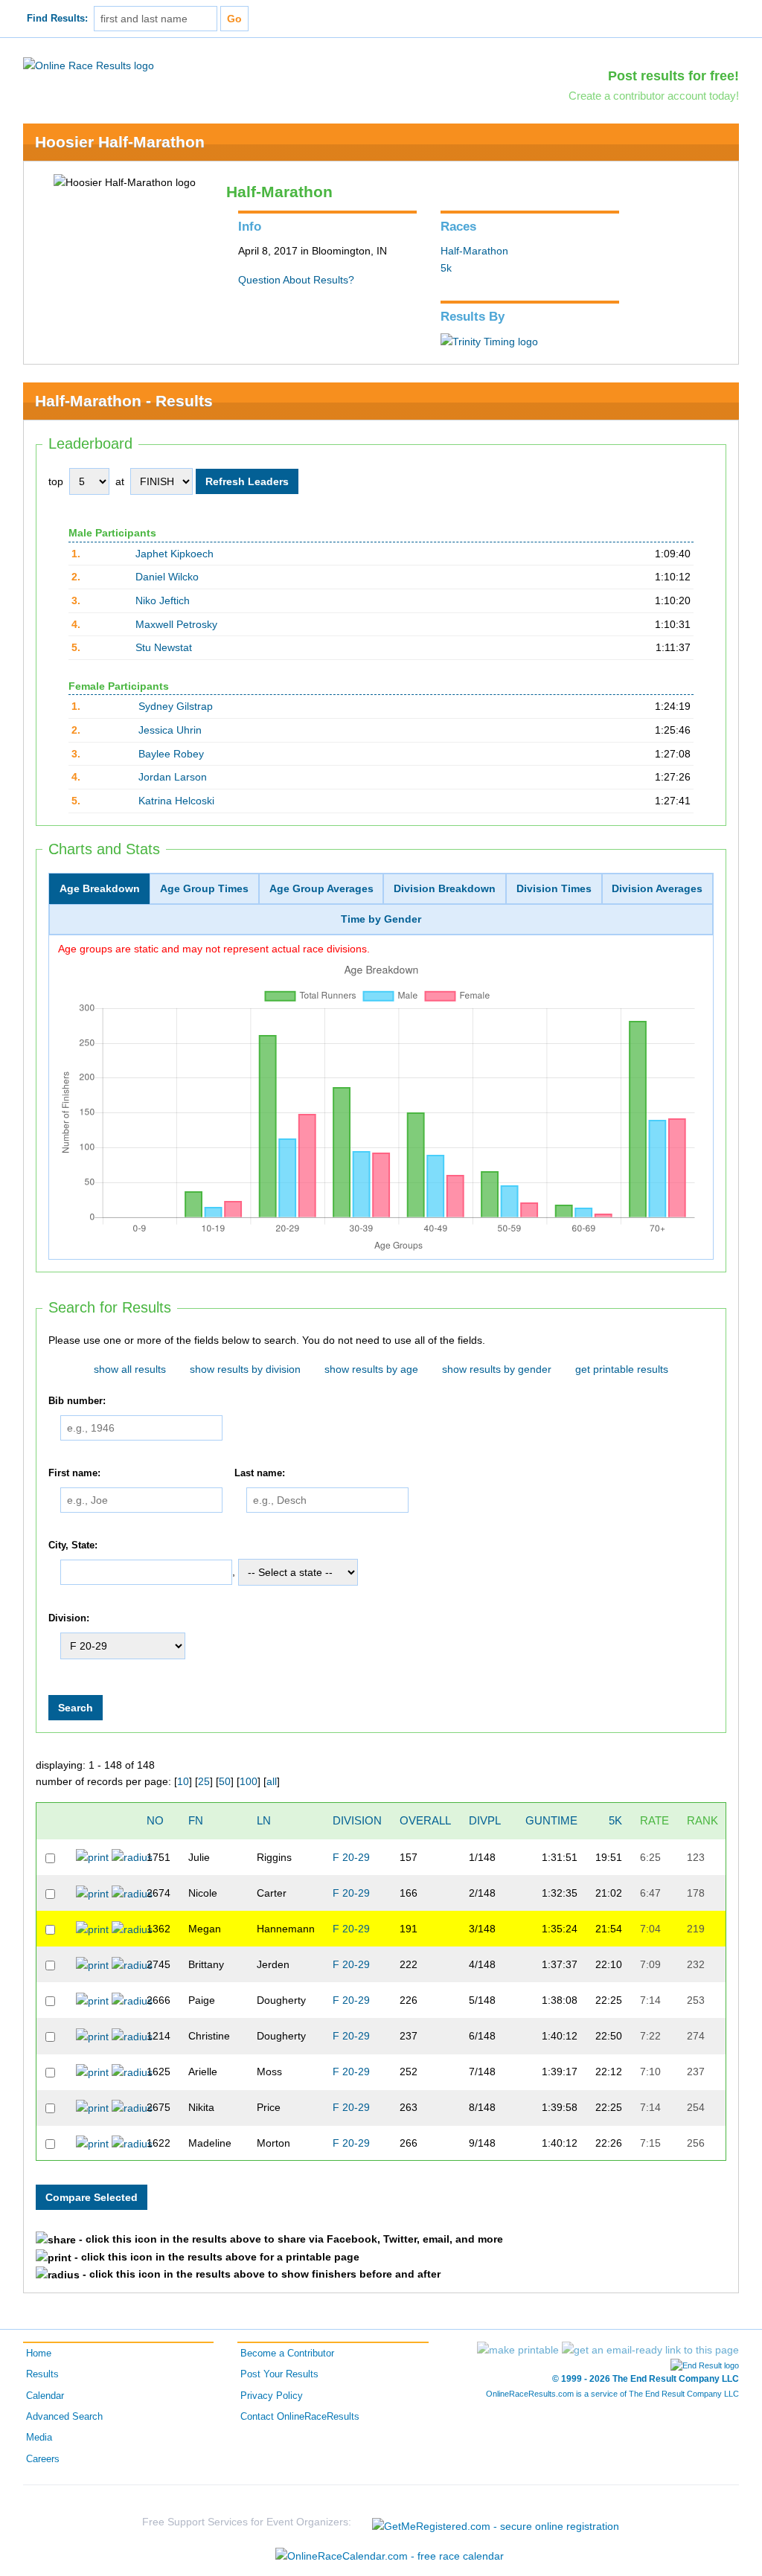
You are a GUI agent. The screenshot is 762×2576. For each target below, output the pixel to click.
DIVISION (357, 1820)
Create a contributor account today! (654, 96)
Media (39, 2438)
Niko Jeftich (163, 600)
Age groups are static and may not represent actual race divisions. (214, 949)
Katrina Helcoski (176, 801)
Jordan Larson (173, 777)
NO (155, 1820)
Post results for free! (673, 76)
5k (446, 268)
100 (249, 1781)
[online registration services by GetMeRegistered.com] (496, 2522)
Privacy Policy (272, 2396)
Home (39, 2354)
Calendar (45, 2396)
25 (204, 1781)
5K (615, 1820)
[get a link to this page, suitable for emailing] (650, 2350)
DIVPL (485, 1820)
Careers (43, 2459)
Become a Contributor (287, 2354)
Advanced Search (64, 2417)
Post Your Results (279, 2374)
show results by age (371, 1369)
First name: (74, 1473)
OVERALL (425, 1820)
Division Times (554, 888)
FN (196, 1820)
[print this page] (518, 2350)
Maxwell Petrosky (176, 624)
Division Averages (657, 888)
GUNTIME (551, 1820)
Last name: (260, 1473)
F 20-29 (351, 1857)
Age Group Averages (321, 888)
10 (183, 1781)
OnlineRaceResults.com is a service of (612, 2394)
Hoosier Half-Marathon (120, 142)
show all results (130, 1369)
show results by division (245, 1369)
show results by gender (497, 1369)
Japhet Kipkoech (175, 554)
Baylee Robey (171, 754)
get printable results (622, 1369)
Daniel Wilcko (167, 577)
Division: (69, 1618)
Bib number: (77, 1401)
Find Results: (57, 19)
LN (264, 1820)
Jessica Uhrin (170, 730)
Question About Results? (296, 280)
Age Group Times (204, 888)
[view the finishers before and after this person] (132, 1856)
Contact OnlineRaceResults (300, 2417)
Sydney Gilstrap (176, 706)
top (56, 481)
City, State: (73, 1545)
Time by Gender (381, 919)
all (272, 1781)
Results (42, 2374)
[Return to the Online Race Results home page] (89, 65)
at (120, 481)
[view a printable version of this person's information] (92, 1856)
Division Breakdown (445, 888)
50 (225, 1781)
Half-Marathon (474, 251)
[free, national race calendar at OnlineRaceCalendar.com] (390, 2556)
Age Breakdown (100, 888)
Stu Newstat (164, 647)
